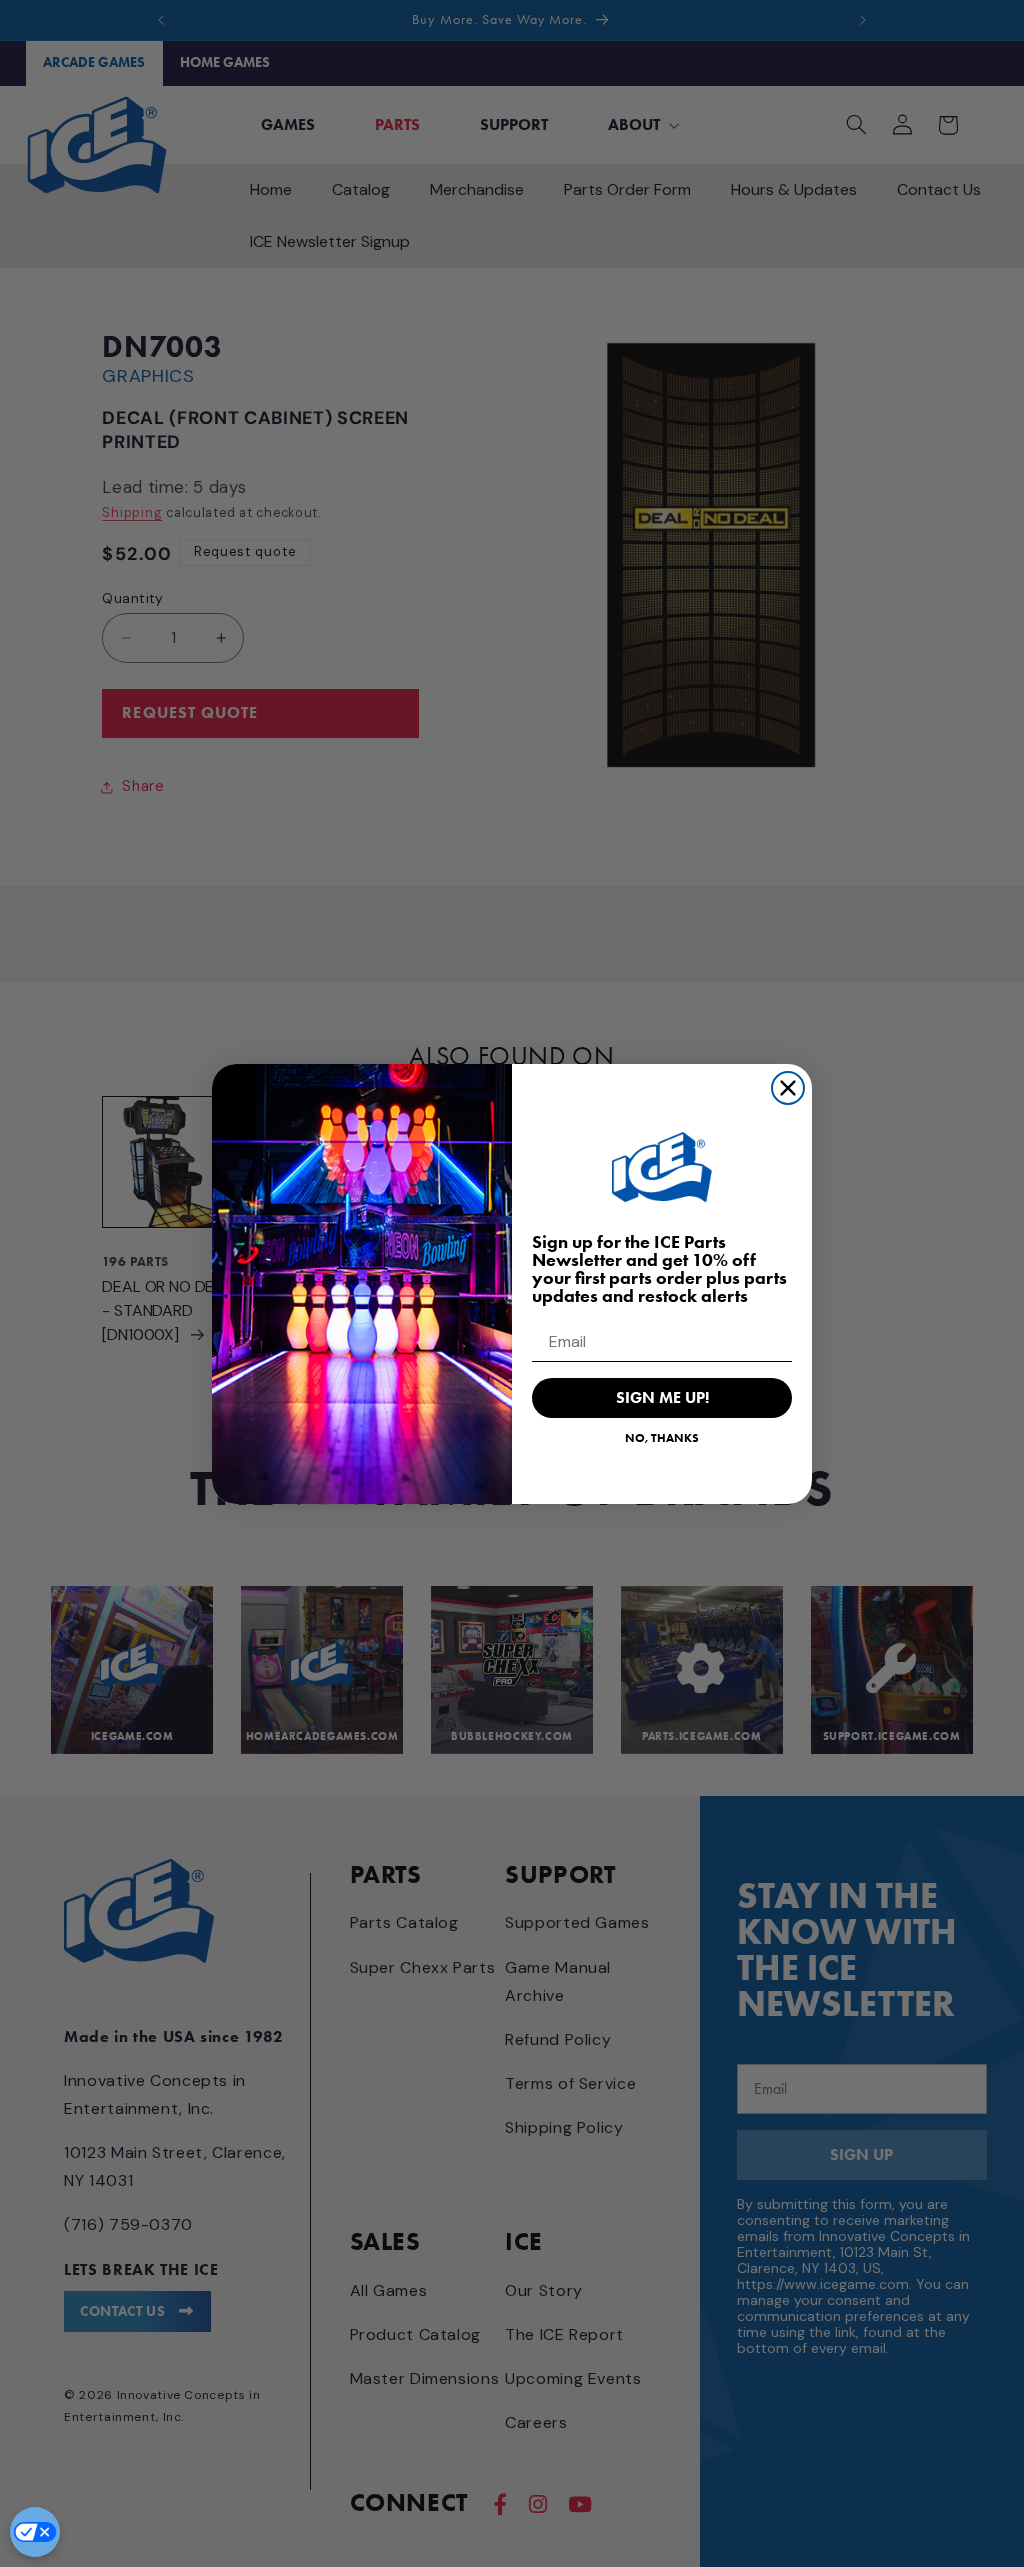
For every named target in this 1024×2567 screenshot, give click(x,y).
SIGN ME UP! (662, 1397)
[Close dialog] (788, 1088)
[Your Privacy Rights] (35, 2532)
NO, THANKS (662, 1437)
